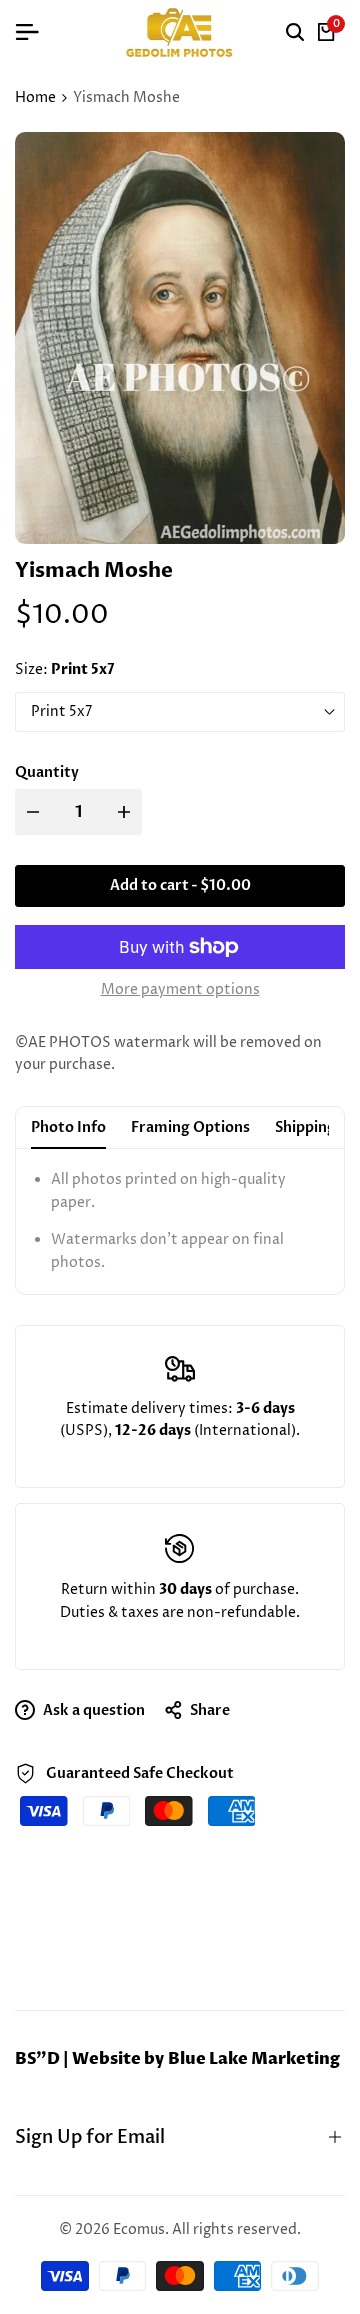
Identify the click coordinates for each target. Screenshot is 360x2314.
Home (35, 97)
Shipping (305, 1127)
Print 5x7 (61, 711)
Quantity (47, 772)
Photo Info (68, 1127)
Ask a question (92, 1710)
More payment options (180, 989)
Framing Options (190, 1127)
